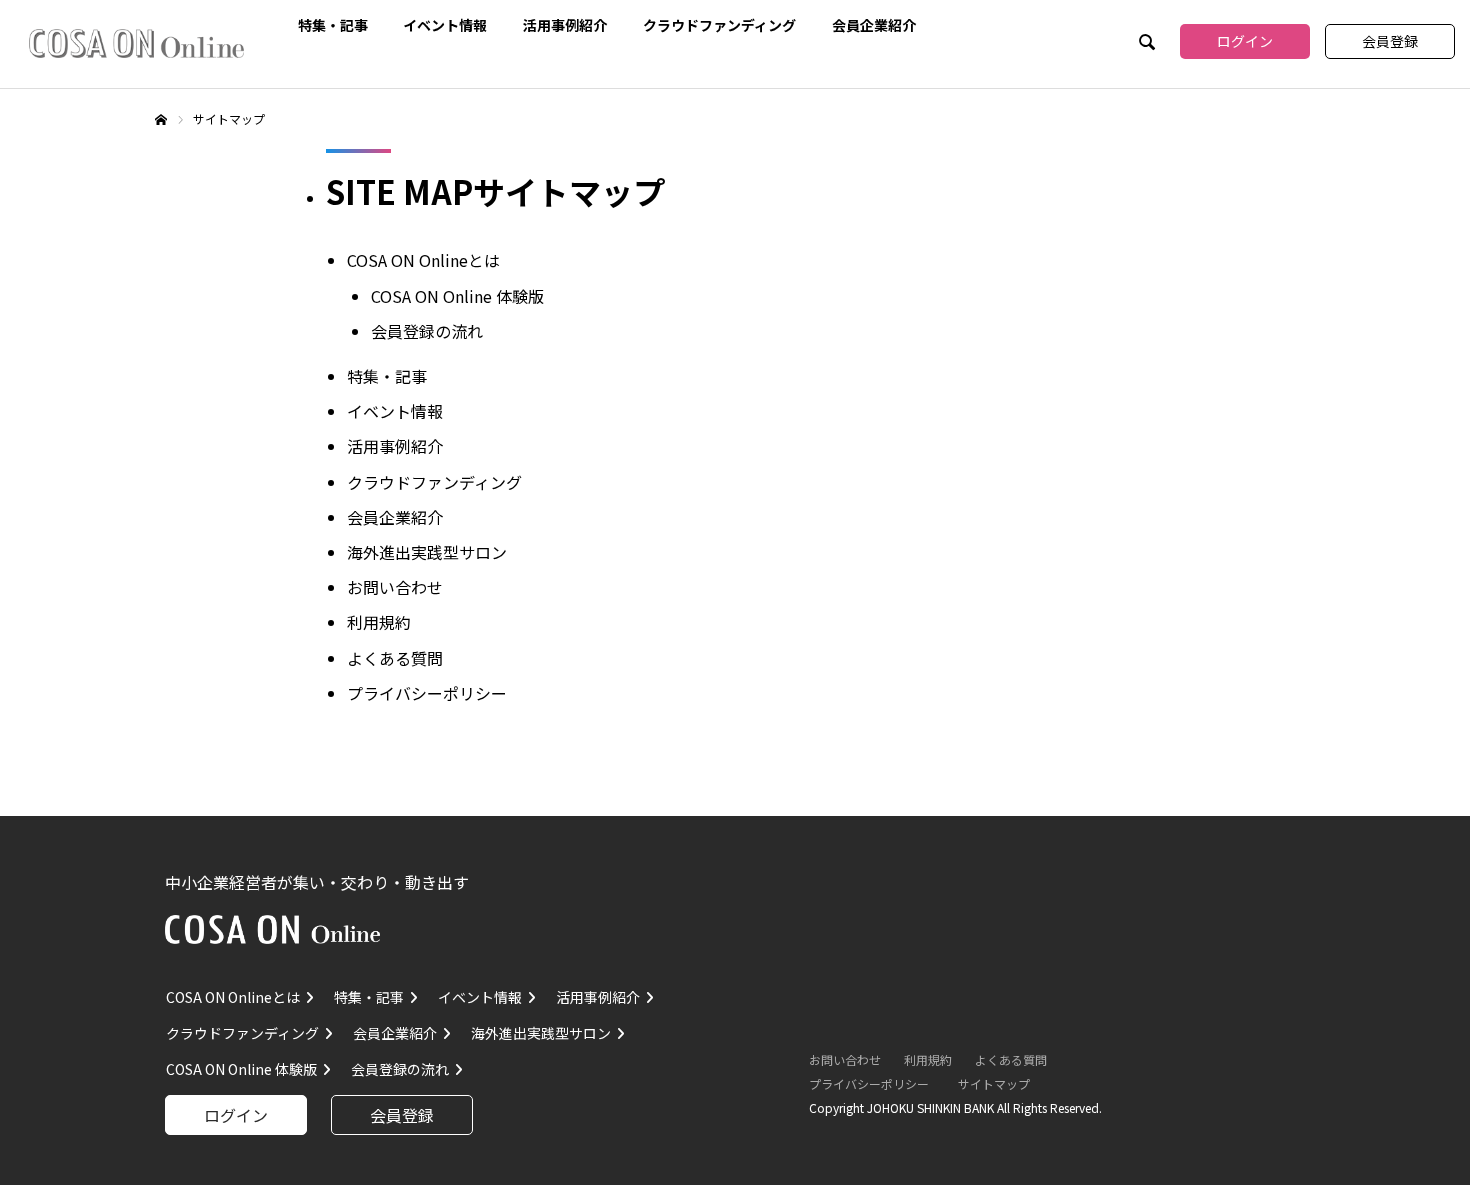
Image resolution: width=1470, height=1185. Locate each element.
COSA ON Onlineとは (423, 260)
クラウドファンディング (719, 22)
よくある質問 (395, 658)
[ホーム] (161, 121)
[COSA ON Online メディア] (136, 43)
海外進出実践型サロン (427, 552)
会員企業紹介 (874, 22)
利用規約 (379, 622)
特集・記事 (333, 22)
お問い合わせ (395, 587)
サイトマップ (994, 1083)
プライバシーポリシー (427, 693)
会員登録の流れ (427, 331)
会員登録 (1390, 41)
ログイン (1245, 41)
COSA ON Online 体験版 (457, 296)
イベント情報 (445, 22)
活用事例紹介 (565, 22)
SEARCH (1145, 44)
